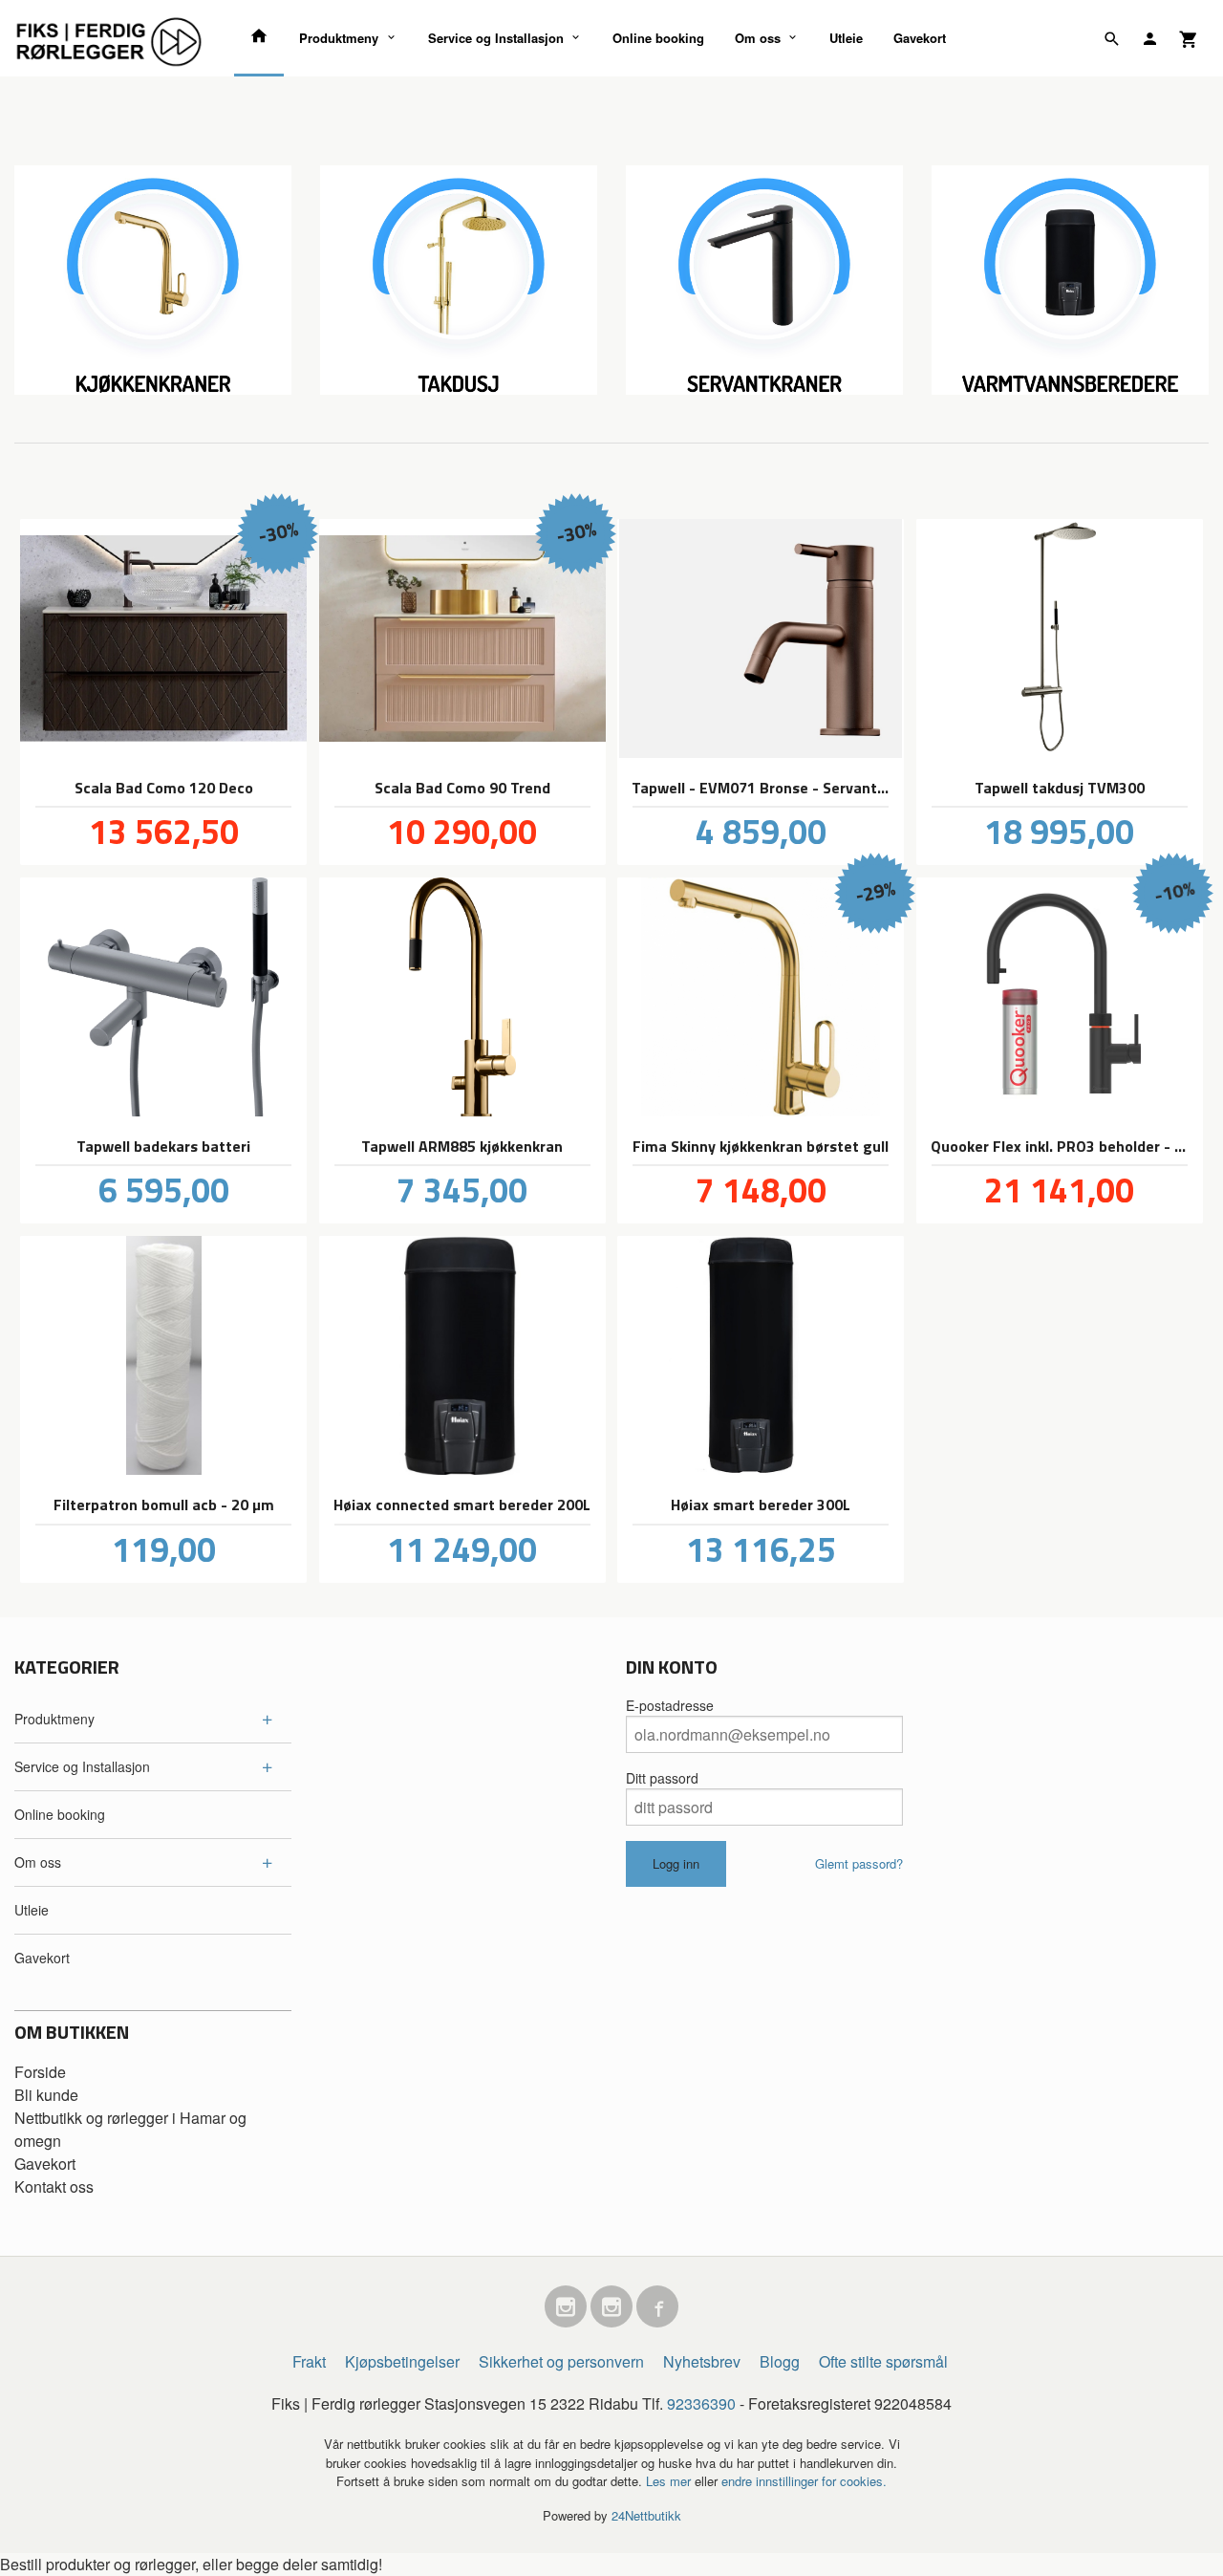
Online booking (658, 38)
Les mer (670, 2481)
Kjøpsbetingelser (402, 2361)
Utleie (846, 38)
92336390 (701, 2403)
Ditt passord (662, 1778)
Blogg (780, 2361)
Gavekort (920, 38)
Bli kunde (46, 2095)
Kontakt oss (54, 2186)
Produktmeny (339, 38)
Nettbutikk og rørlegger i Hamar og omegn (130, 2129)
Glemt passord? (859, 1863)
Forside (40, 2072)
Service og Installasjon (496, 38)
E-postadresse (670, 1705)
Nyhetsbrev (702, 2361)
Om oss (758, 38)
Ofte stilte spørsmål (883, 2361)
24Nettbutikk (646, 2515)
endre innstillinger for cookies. (804, 2481)
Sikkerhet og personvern (561, 2361)
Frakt (309, 2361)
